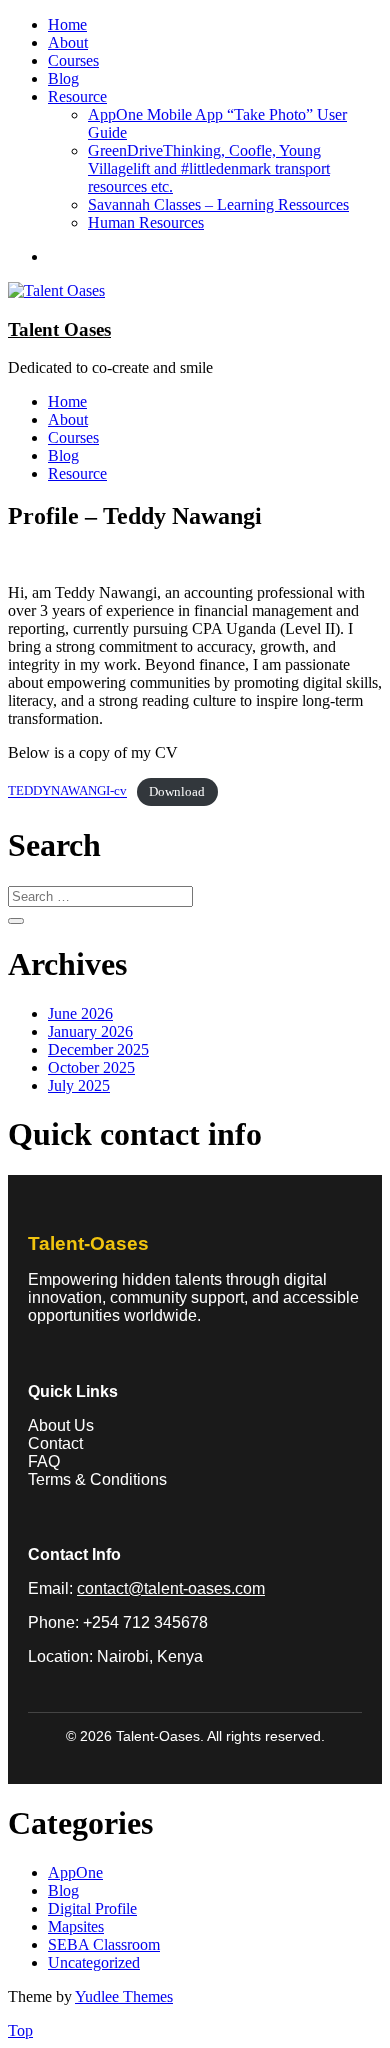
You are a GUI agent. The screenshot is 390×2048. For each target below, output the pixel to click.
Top (20, 2030)
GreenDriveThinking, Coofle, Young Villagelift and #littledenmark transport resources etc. (209, 168)
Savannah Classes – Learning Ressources (218, 204)
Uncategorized (94, 1962)
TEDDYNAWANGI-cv (67, 792)
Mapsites (76, 1926)
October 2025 (91, 1067)
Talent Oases (59, 329)
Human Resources (146, 222)
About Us (61, 1425)
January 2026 (90, 1031)
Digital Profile (92, 1908)
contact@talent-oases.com (171, 1588)
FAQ (44, 1461)
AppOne (75, 1872)
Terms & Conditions (97, 1479)
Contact (55, 1443)
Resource (77, 96)
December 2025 (98, 1049)
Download (177, 792)
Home (67, 24)
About (68, 42)
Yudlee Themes (124, 1996)
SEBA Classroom (104, 1944)
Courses (73, 60)
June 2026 (80, 1013)
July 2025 (79, 1085)
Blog (63, 78)
